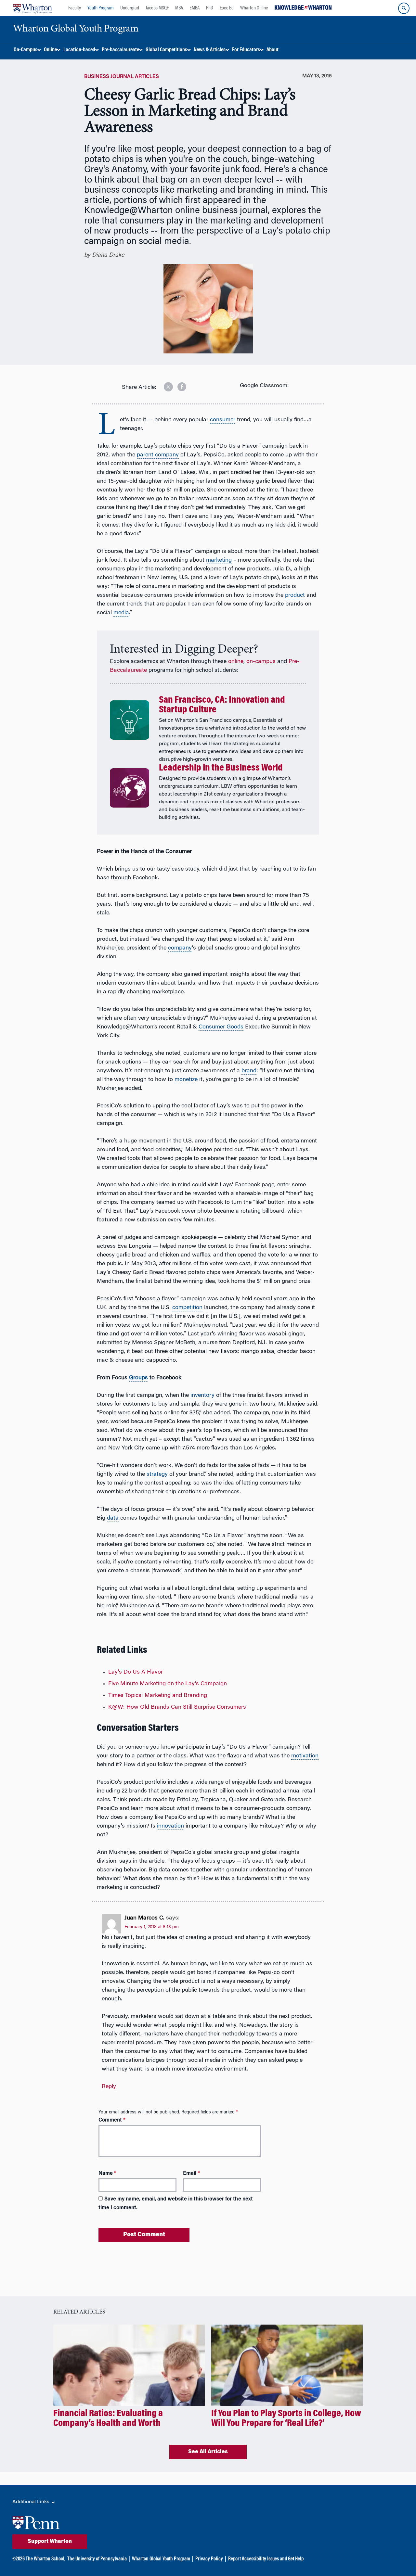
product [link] (295, 595)
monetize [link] (186, 1080)
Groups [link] (138, 1378)
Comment (112, 2120)
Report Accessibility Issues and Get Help (266, 2559)
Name (107, 2174)
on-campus (261, 662)
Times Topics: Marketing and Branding (158, 1696)
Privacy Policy (209, 2559)
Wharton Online (254, 8)
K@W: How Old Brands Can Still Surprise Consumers (177, 1707)
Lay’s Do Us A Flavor (136, 1672)
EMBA (195, 8)
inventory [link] (202, 1396)
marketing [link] (219, 560)
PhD (210, 8)
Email (191, 2174)
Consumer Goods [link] (221, 1027)
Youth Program (101, 8)
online (236, 662)
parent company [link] (158, 455)
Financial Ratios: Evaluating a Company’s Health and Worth (108, 2419)
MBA (179, 8)
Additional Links (32, 2502)
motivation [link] (305, 1756)
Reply (109, 2087)
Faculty (75, 8)
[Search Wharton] (404, 8)
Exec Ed (227, 8)
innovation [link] (170, 1826)
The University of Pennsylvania (97, 2559)
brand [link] (249, 1071)
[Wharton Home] (32, 8)
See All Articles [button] (208, 2452)
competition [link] (187, 1308)
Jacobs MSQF (157, 8)
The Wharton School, (45, 2559)
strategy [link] (157, 1474)
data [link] (113, 1518)
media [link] (121, 613)
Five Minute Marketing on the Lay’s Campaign (168, 1684)
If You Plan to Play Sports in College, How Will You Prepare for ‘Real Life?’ (286, 2419)
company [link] (180, 948)
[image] (164, 384)
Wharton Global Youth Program (161, 2559)
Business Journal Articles (122, 77)
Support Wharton (50, 2542)
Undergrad (130, 8)
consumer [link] (223, 420)
